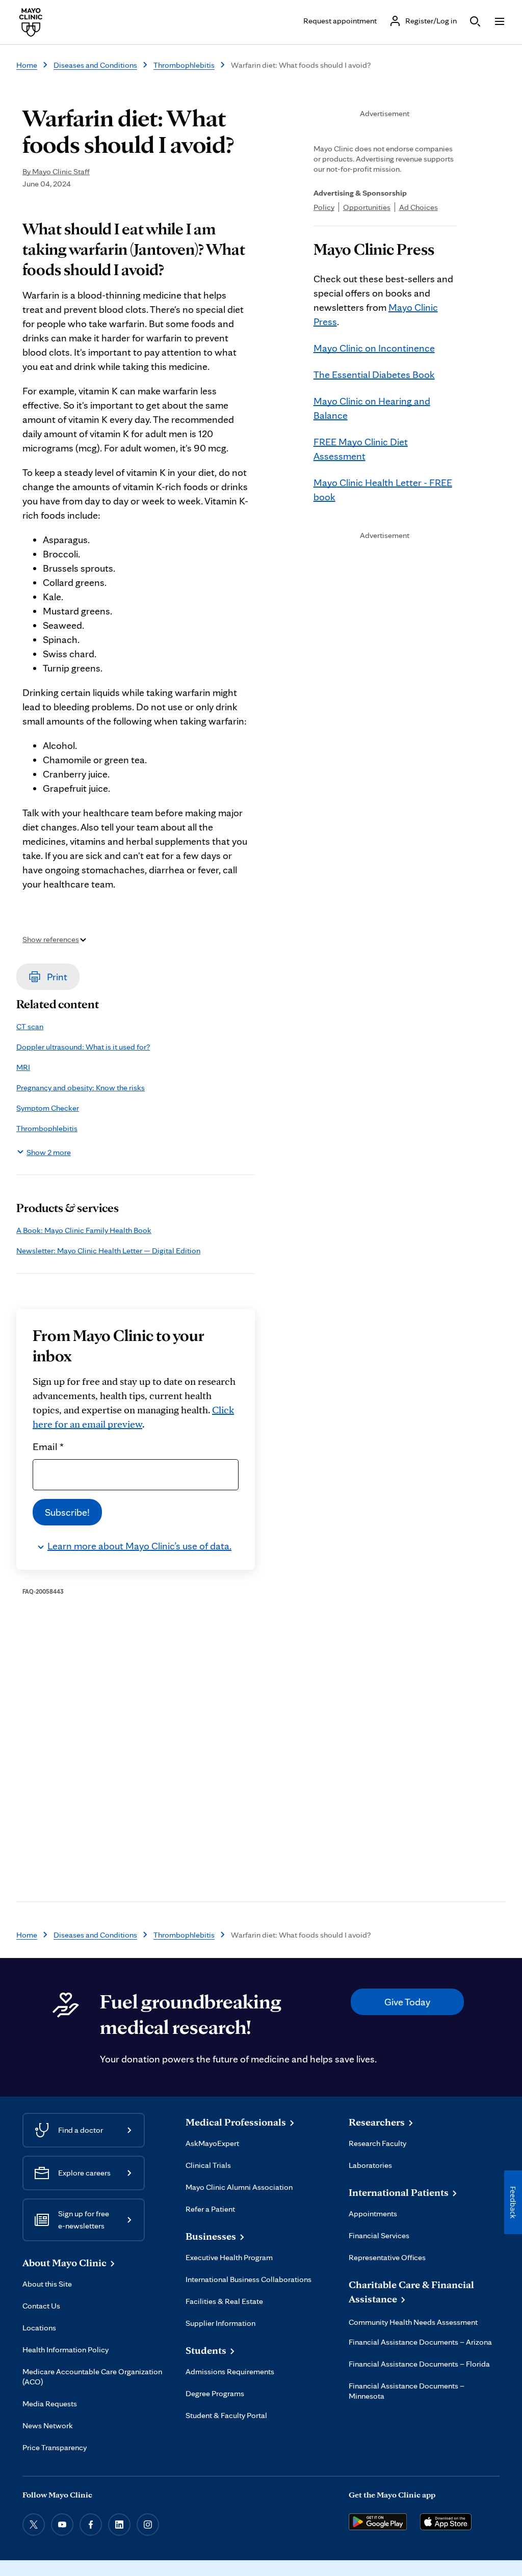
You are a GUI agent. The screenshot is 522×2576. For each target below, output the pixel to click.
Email (48, 1446)
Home (27, 65)
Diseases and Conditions (95, 65)
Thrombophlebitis (184, 65)
